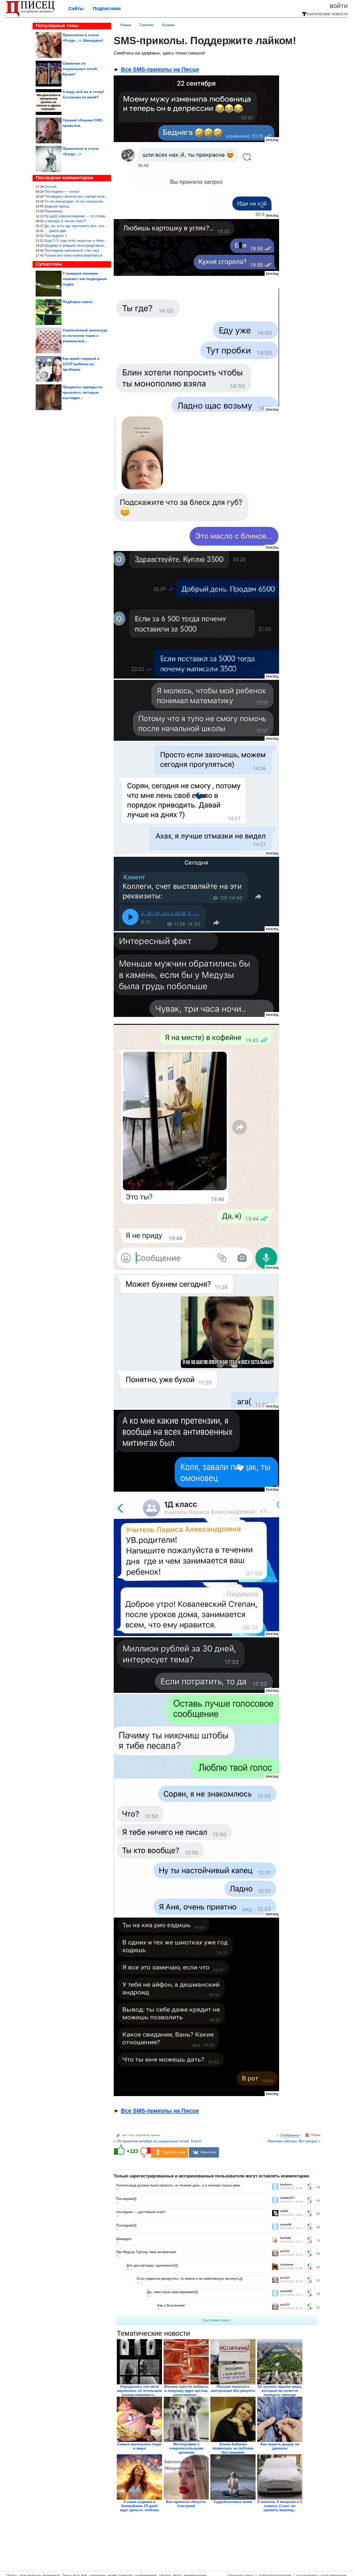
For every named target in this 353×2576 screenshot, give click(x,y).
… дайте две (55, 231)
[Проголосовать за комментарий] (311, 2189)
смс (125, 2135)
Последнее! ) (56, 236)
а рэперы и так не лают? (65, 221)
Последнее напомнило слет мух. (72, 250)
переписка (143, 2135)
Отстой (50, 186)
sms (131, 2135)
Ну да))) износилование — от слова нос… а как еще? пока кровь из (102, 216)
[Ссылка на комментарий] (117, 2189)
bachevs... (287, 2185)
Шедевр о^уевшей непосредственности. (79, 245)
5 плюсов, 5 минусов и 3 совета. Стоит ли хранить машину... (280, 2506)
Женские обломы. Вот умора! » (294, 2141)
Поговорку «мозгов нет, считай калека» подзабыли (87, 196)
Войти (339, 6)
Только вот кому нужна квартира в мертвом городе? (89, 255)
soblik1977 (287, 2198)
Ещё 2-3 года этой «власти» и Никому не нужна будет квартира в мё (103, 240)
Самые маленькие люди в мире (139, 2446)
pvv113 (285, 2251)
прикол (155, 2135)
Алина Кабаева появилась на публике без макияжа (233, 2448)
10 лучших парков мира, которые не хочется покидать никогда (280, 2391)
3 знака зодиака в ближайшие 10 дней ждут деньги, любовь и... (140, 2508)
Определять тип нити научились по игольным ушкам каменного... (139, 2391)
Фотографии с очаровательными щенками (186, 2448)
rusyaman (287, 2265)
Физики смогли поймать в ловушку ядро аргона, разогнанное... (186, 2391)
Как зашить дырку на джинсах (280, 2446)
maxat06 (286, 2225)
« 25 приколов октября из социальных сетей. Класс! (158, 2141)
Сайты (76, 9)
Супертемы (49, 264)
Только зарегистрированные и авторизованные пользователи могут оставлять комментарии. (212, 2176)
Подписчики (107, 9)
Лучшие (168, 25)
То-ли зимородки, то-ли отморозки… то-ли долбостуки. (91, 201)
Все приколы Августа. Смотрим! (186, 2504)
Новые (126, 25)
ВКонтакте (209, 2152)
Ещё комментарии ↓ (217, 2320)
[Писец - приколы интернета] (30, 16)
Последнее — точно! (62, 191)
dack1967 (286, 2291)
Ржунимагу (54, 211)
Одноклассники (174, 2152)
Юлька (316, 2135)
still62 (284, 2211)
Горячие (147, 25)
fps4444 (285, 2238)
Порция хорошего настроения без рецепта (233, 2388)
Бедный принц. (57, 206)
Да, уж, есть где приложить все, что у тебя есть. (85, 226)
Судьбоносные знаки (233, 2502)
